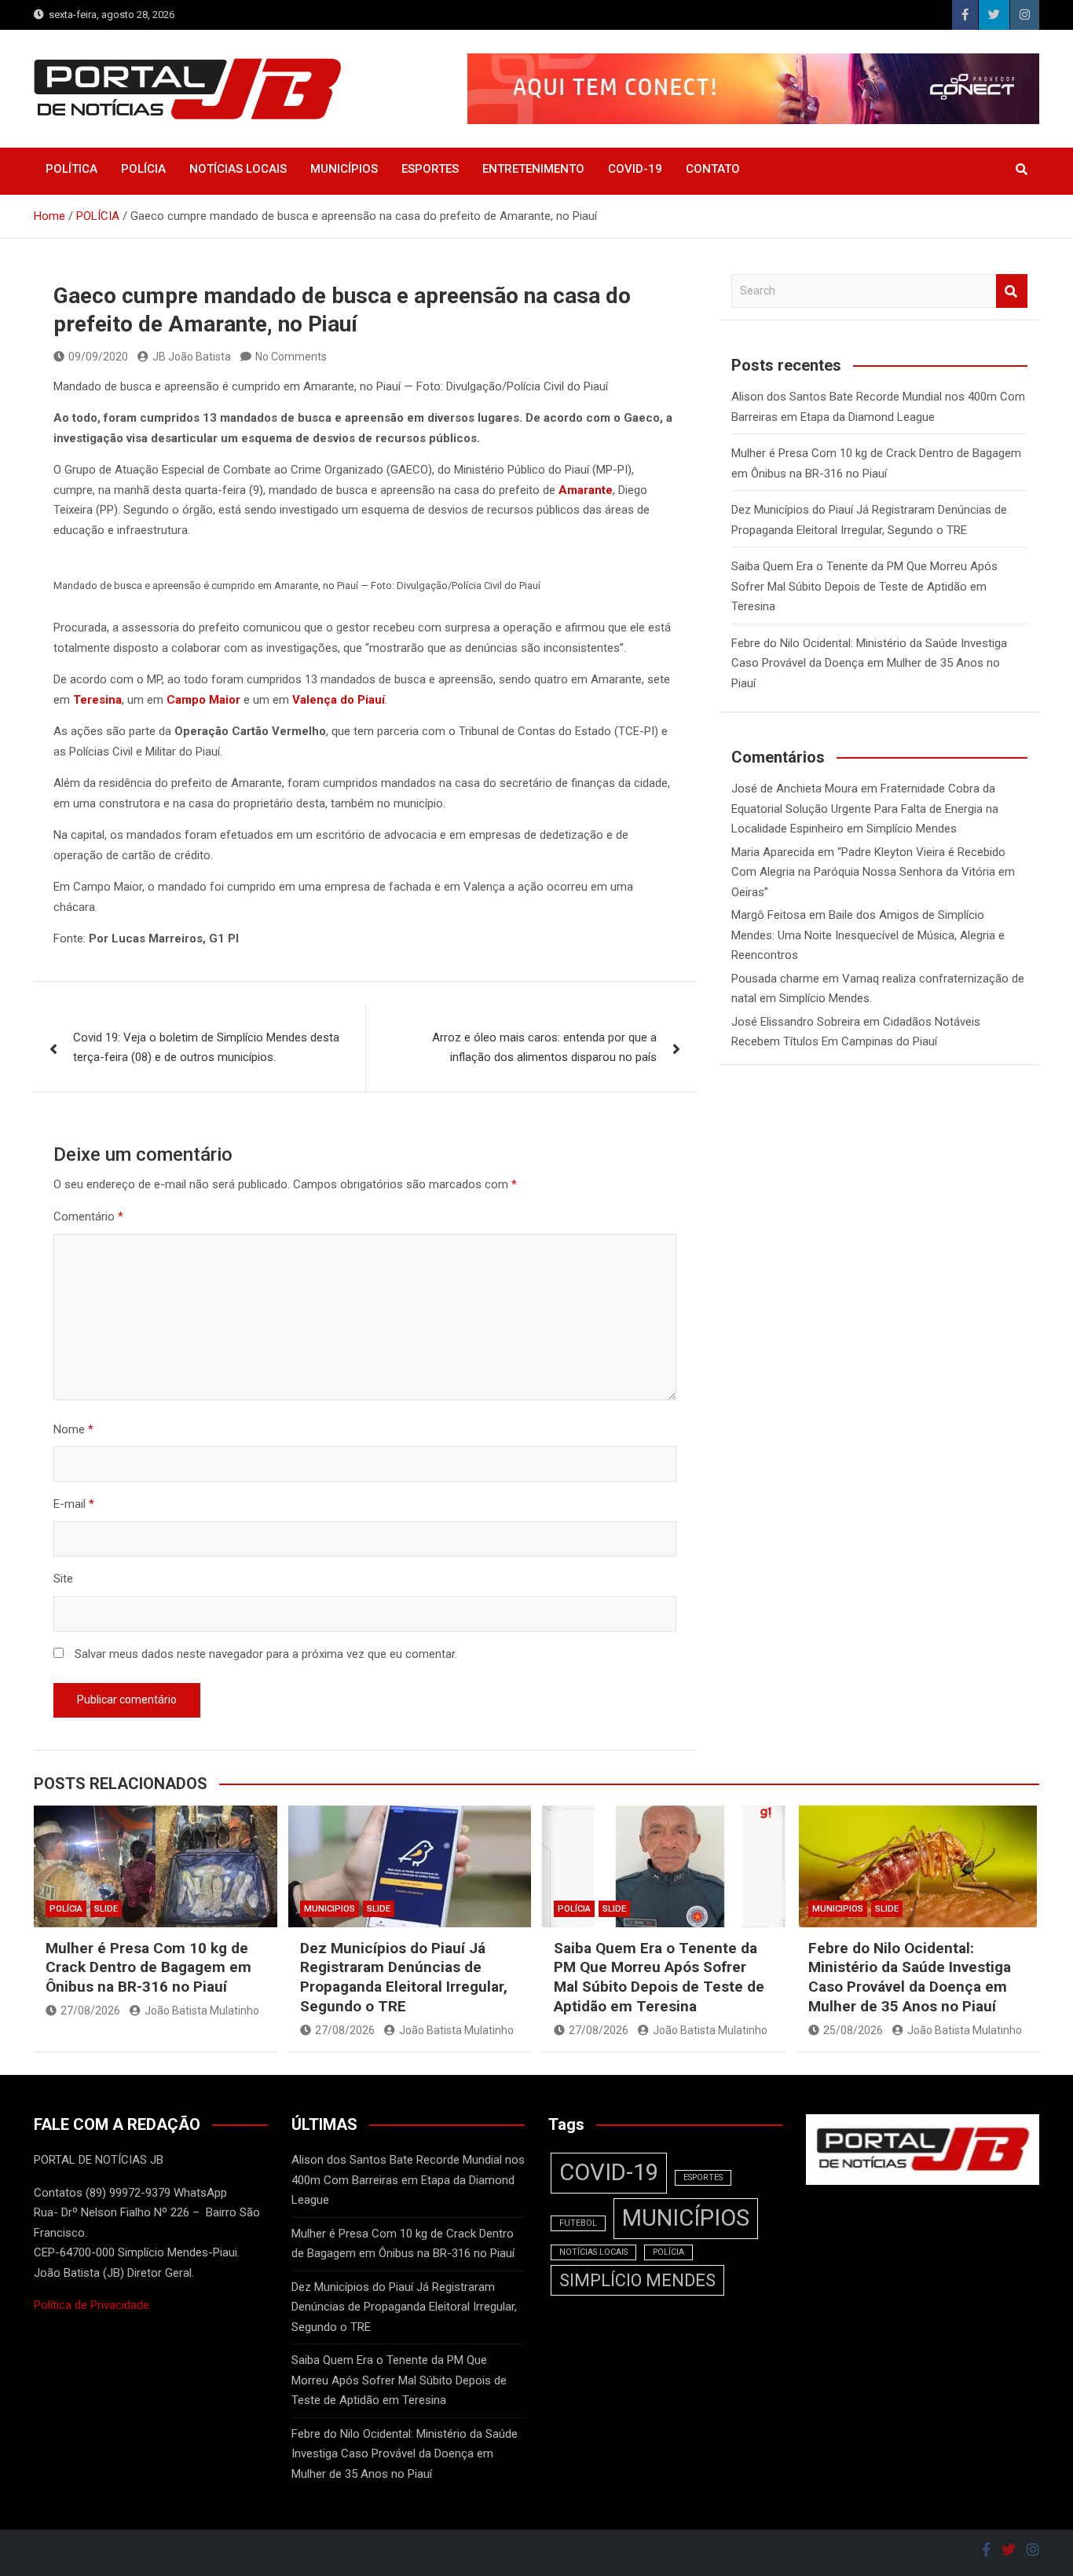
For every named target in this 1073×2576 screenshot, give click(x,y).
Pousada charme (775, 979)
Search (1012, 291)
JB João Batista (192, 357)
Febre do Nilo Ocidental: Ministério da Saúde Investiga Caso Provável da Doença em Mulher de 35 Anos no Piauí (869, 663)
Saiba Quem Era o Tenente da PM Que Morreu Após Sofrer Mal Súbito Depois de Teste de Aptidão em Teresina (864, 586)
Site (63, 1579)
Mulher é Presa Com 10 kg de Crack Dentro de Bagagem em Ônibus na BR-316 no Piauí (148, 1967)
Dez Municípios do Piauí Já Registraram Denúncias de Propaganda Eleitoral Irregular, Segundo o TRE (404, 1977)
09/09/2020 (98, 357)
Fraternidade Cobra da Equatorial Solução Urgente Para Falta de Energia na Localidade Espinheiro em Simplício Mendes (865, 809)
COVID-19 (635, 169)
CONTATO (713, 169)
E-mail (74, 1504)
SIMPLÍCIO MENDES (637, 2280)
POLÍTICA (71, 169)
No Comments (291, 357)
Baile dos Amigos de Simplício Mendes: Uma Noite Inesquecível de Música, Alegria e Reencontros (868, 935)
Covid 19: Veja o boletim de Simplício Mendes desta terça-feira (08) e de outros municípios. (206, 1048)
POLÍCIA (143, 169)
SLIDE (106, 1909)
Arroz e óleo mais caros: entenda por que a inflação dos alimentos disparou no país (544, 1048)
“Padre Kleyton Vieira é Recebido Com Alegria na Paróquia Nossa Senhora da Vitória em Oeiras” (873, 872)
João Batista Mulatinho (202, 2011)
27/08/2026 (90, 2011)
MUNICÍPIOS (344, 169)
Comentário (88, 1217)
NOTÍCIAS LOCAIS (238, 169)
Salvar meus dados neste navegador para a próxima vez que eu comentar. (266, 1654)
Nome (73, 1429)
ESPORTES (430, 169)
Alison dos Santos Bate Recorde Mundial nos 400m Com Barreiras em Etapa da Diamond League (408, 2180)
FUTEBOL (578, 2223)
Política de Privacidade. (93, 2305)
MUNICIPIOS (330, 1909)
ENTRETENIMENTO (533, 169)
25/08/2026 (853, 2030)
